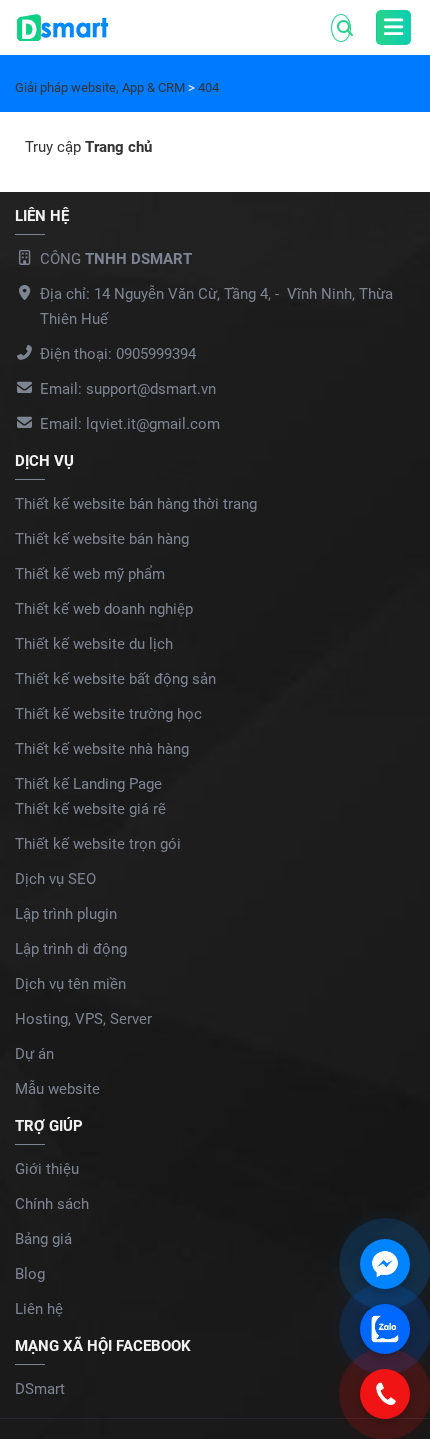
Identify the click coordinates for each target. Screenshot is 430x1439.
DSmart (40, 1389)
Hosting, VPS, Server (83, 1019)
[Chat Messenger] (385, 1264)
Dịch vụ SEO (55, 879)
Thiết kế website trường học (108, 714)
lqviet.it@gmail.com (153, 424)
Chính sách (52, 1204)
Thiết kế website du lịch (94, 644)
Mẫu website (57, 1089)
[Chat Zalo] (385, 1329)
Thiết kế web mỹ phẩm (90, 574)
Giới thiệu (47, 1169)
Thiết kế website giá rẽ (90, 809)
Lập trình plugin (66, 914)
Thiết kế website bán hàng (102, 539)
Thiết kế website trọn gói (98, 844)
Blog (30, 1274)
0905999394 (156, 354)
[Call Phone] (385, 1394)
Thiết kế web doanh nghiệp (104, 609)
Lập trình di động (71, 949)
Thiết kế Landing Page (88, 784)
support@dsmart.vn (151, 389)
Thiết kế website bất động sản (115, 679)
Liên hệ (39, 1309)
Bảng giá (43, 1239)
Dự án (34, 1054)
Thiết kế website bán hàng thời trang (136, 504)
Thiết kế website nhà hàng (102, 749)
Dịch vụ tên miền (70, 984)
